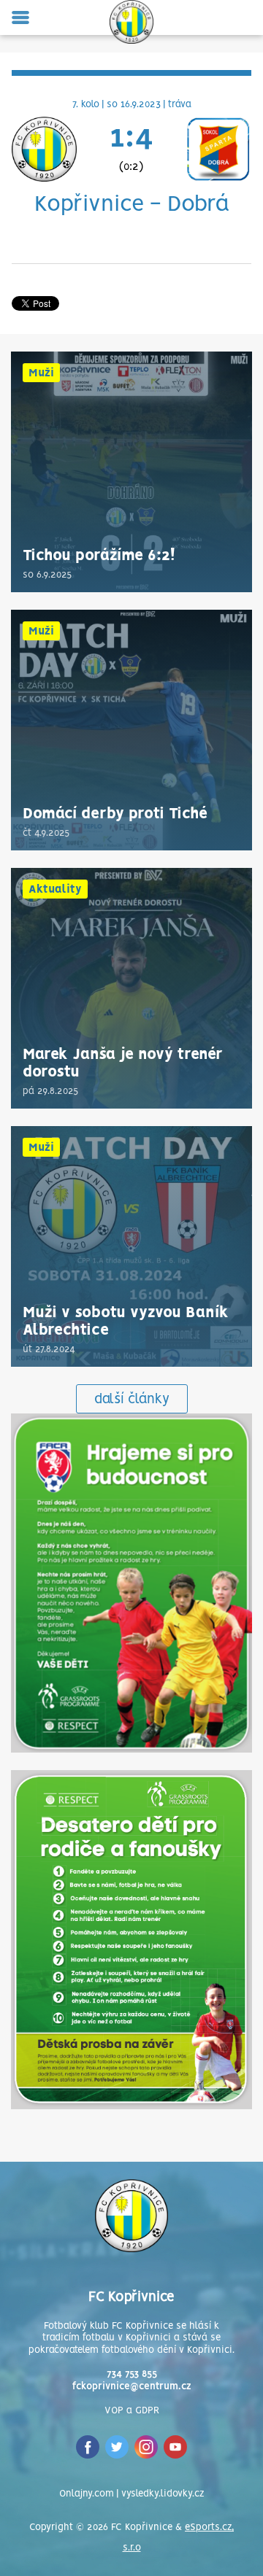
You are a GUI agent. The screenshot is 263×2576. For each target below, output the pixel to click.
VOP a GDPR (132, 2411)
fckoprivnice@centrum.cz (132, 2387)
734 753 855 (132, 2374)
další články (132, 1400)
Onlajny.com (87, 2494)
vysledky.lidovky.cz (163, 2494)
